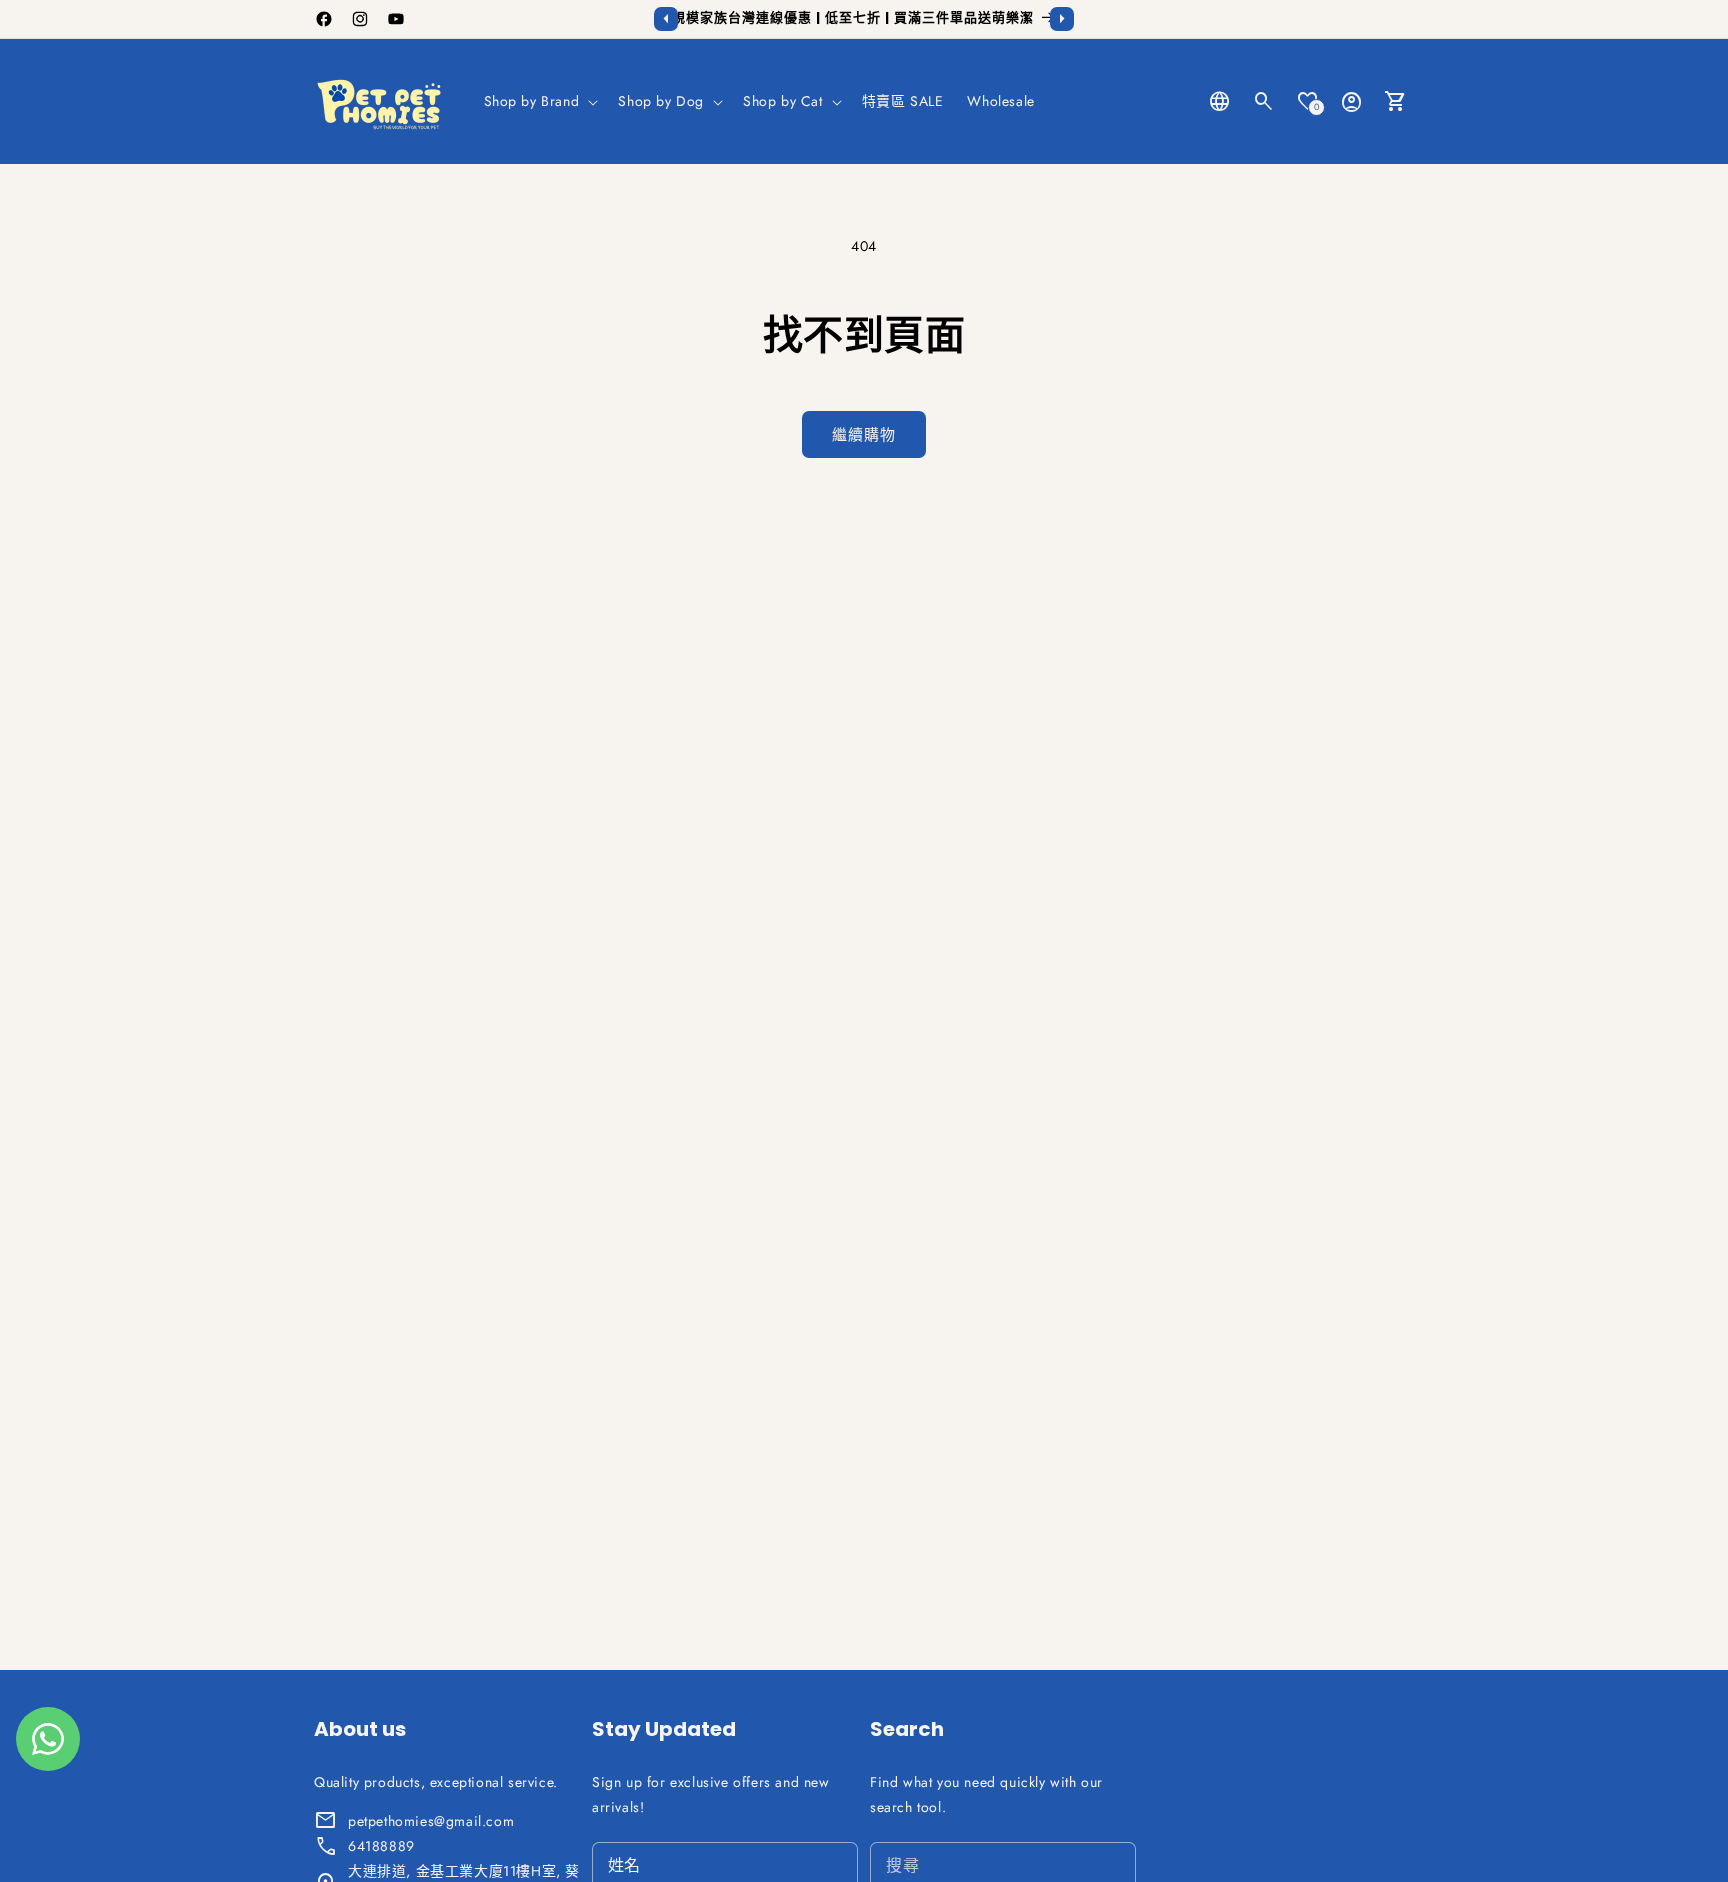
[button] (539, 101)
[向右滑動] (1062, 19)
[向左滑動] (666, 19)
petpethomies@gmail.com (431, 1821)
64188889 (381, 1846)
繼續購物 (864, 435)
